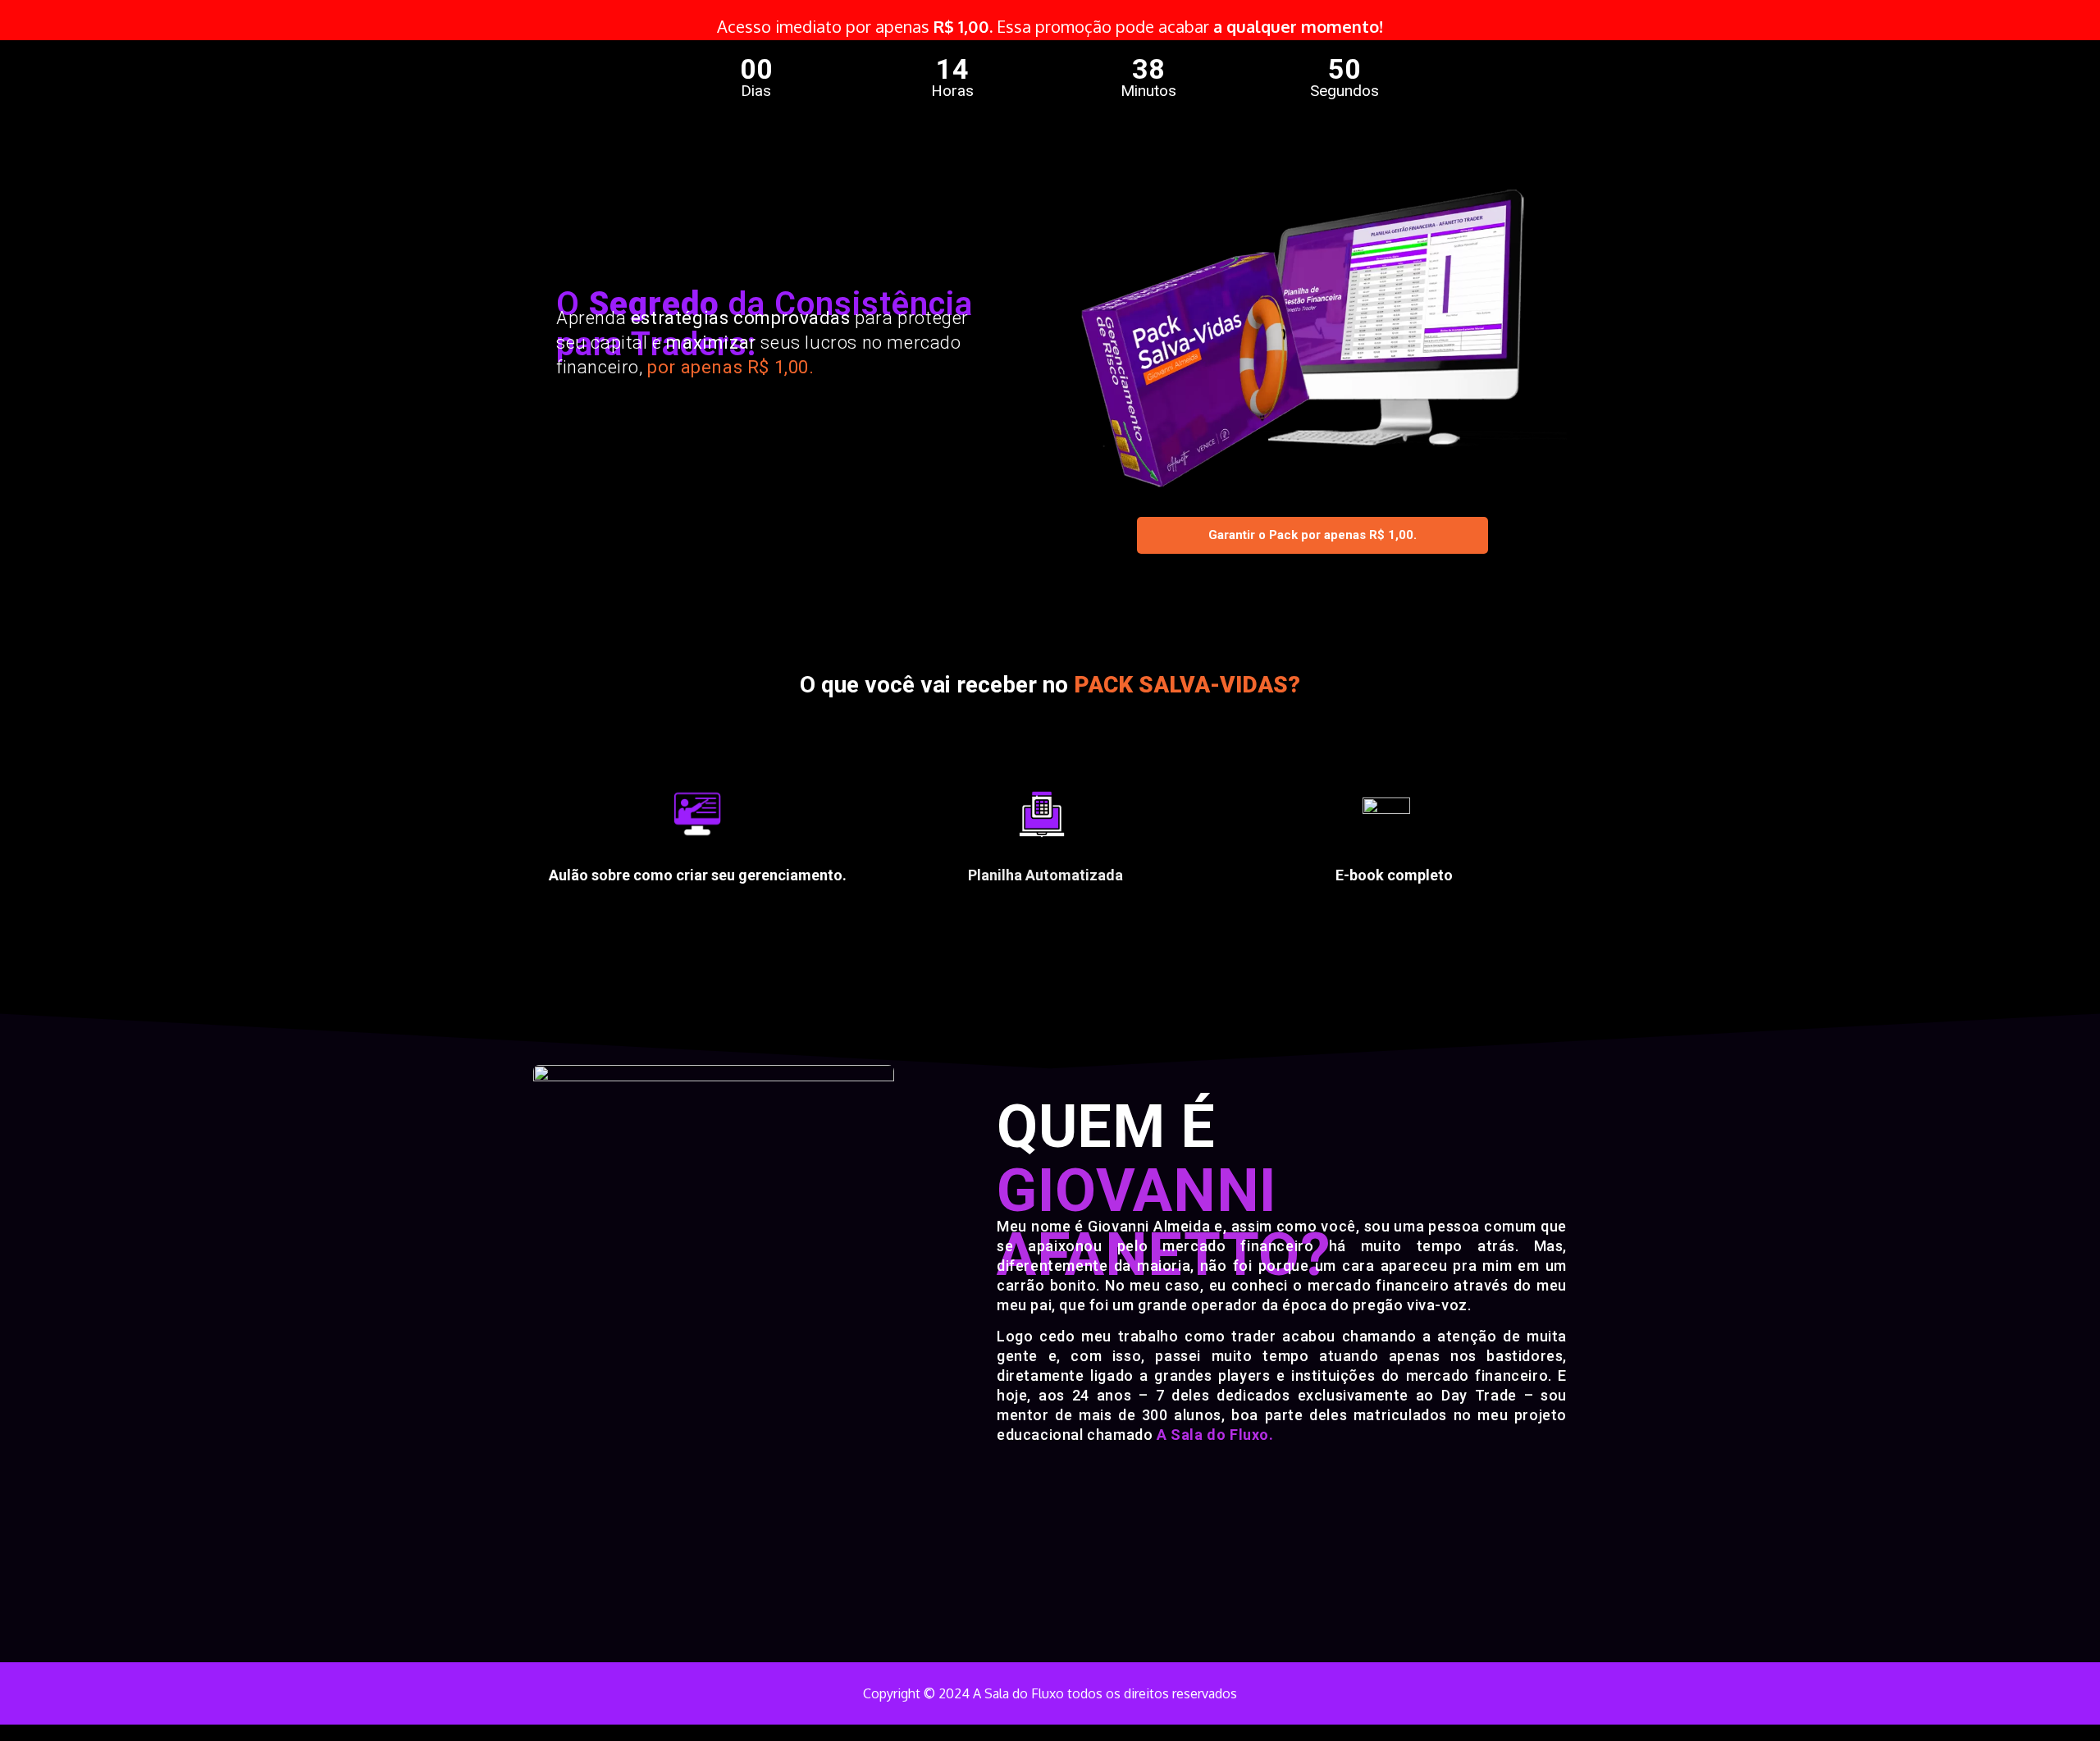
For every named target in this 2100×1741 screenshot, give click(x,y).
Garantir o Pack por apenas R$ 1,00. (1312, 535)
